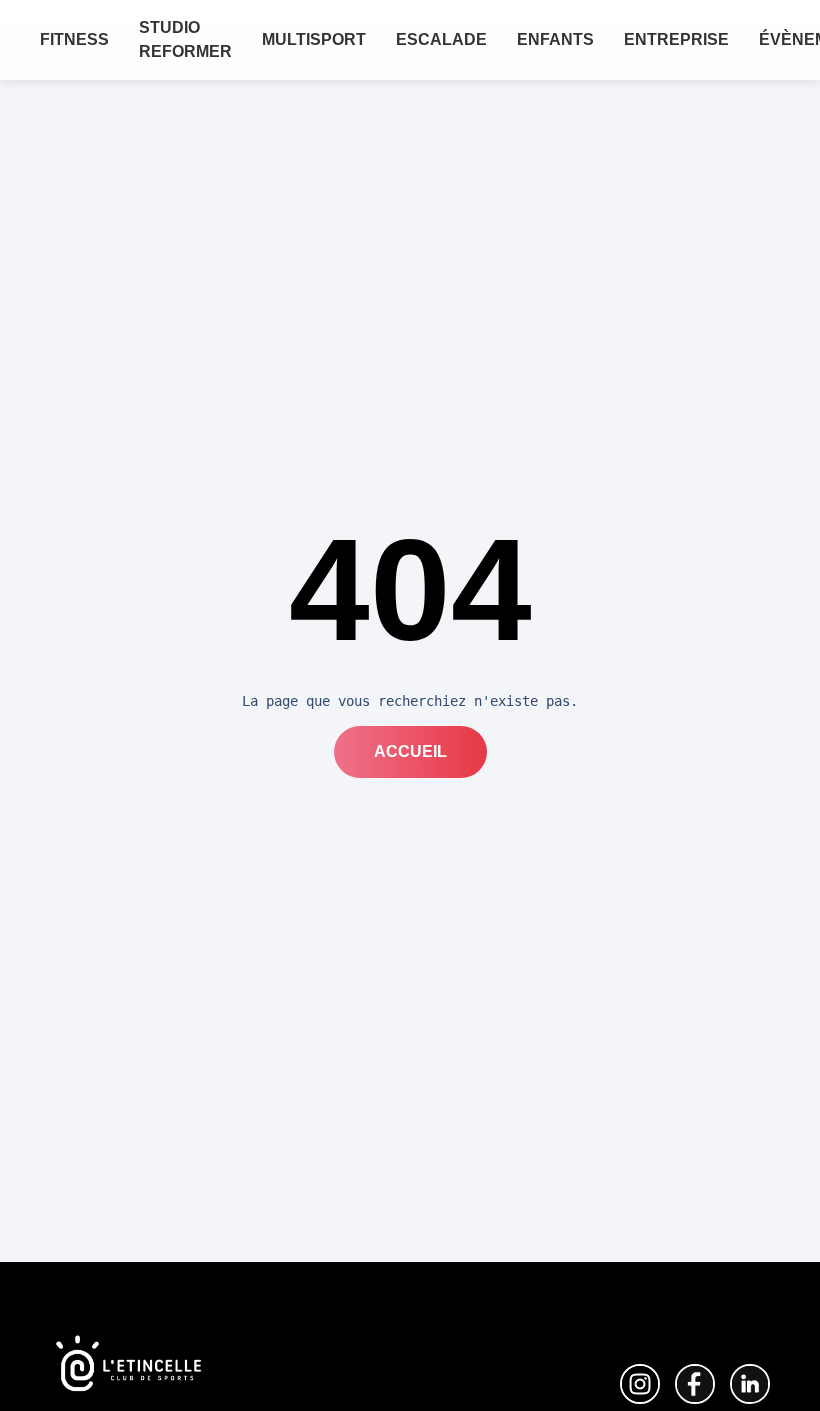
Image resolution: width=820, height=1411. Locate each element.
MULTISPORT (314, 39)
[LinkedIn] (640, 1384)
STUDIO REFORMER (185, 39)
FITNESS (74, 39)
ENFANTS (555, 39)
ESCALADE (441, 39)
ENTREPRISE (676, 39)
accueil (410, 751)
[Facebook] (695, 1384)
